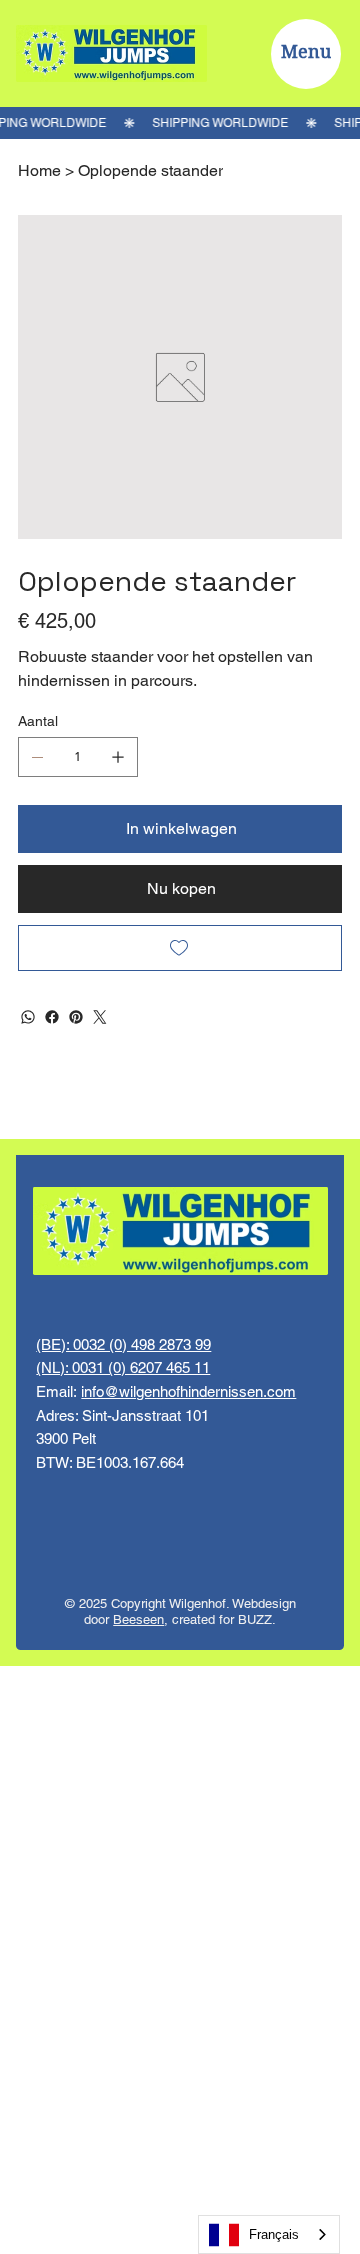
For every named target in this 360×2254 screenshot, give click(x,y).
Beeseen (138, 1619)
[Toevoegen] (180, 948)
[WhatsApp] (28, 1017)
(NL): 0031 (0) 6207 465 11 (123, 1367)
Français (274, 2234)
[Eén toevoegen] (118, 757)
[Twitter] (100, 1017)
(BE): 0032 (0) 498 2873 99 (123, 1344)
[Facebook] (52, 1017)
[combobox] (269, 2234)
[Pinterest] (76, 1017)
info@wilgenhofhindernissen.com (188, 1391)
